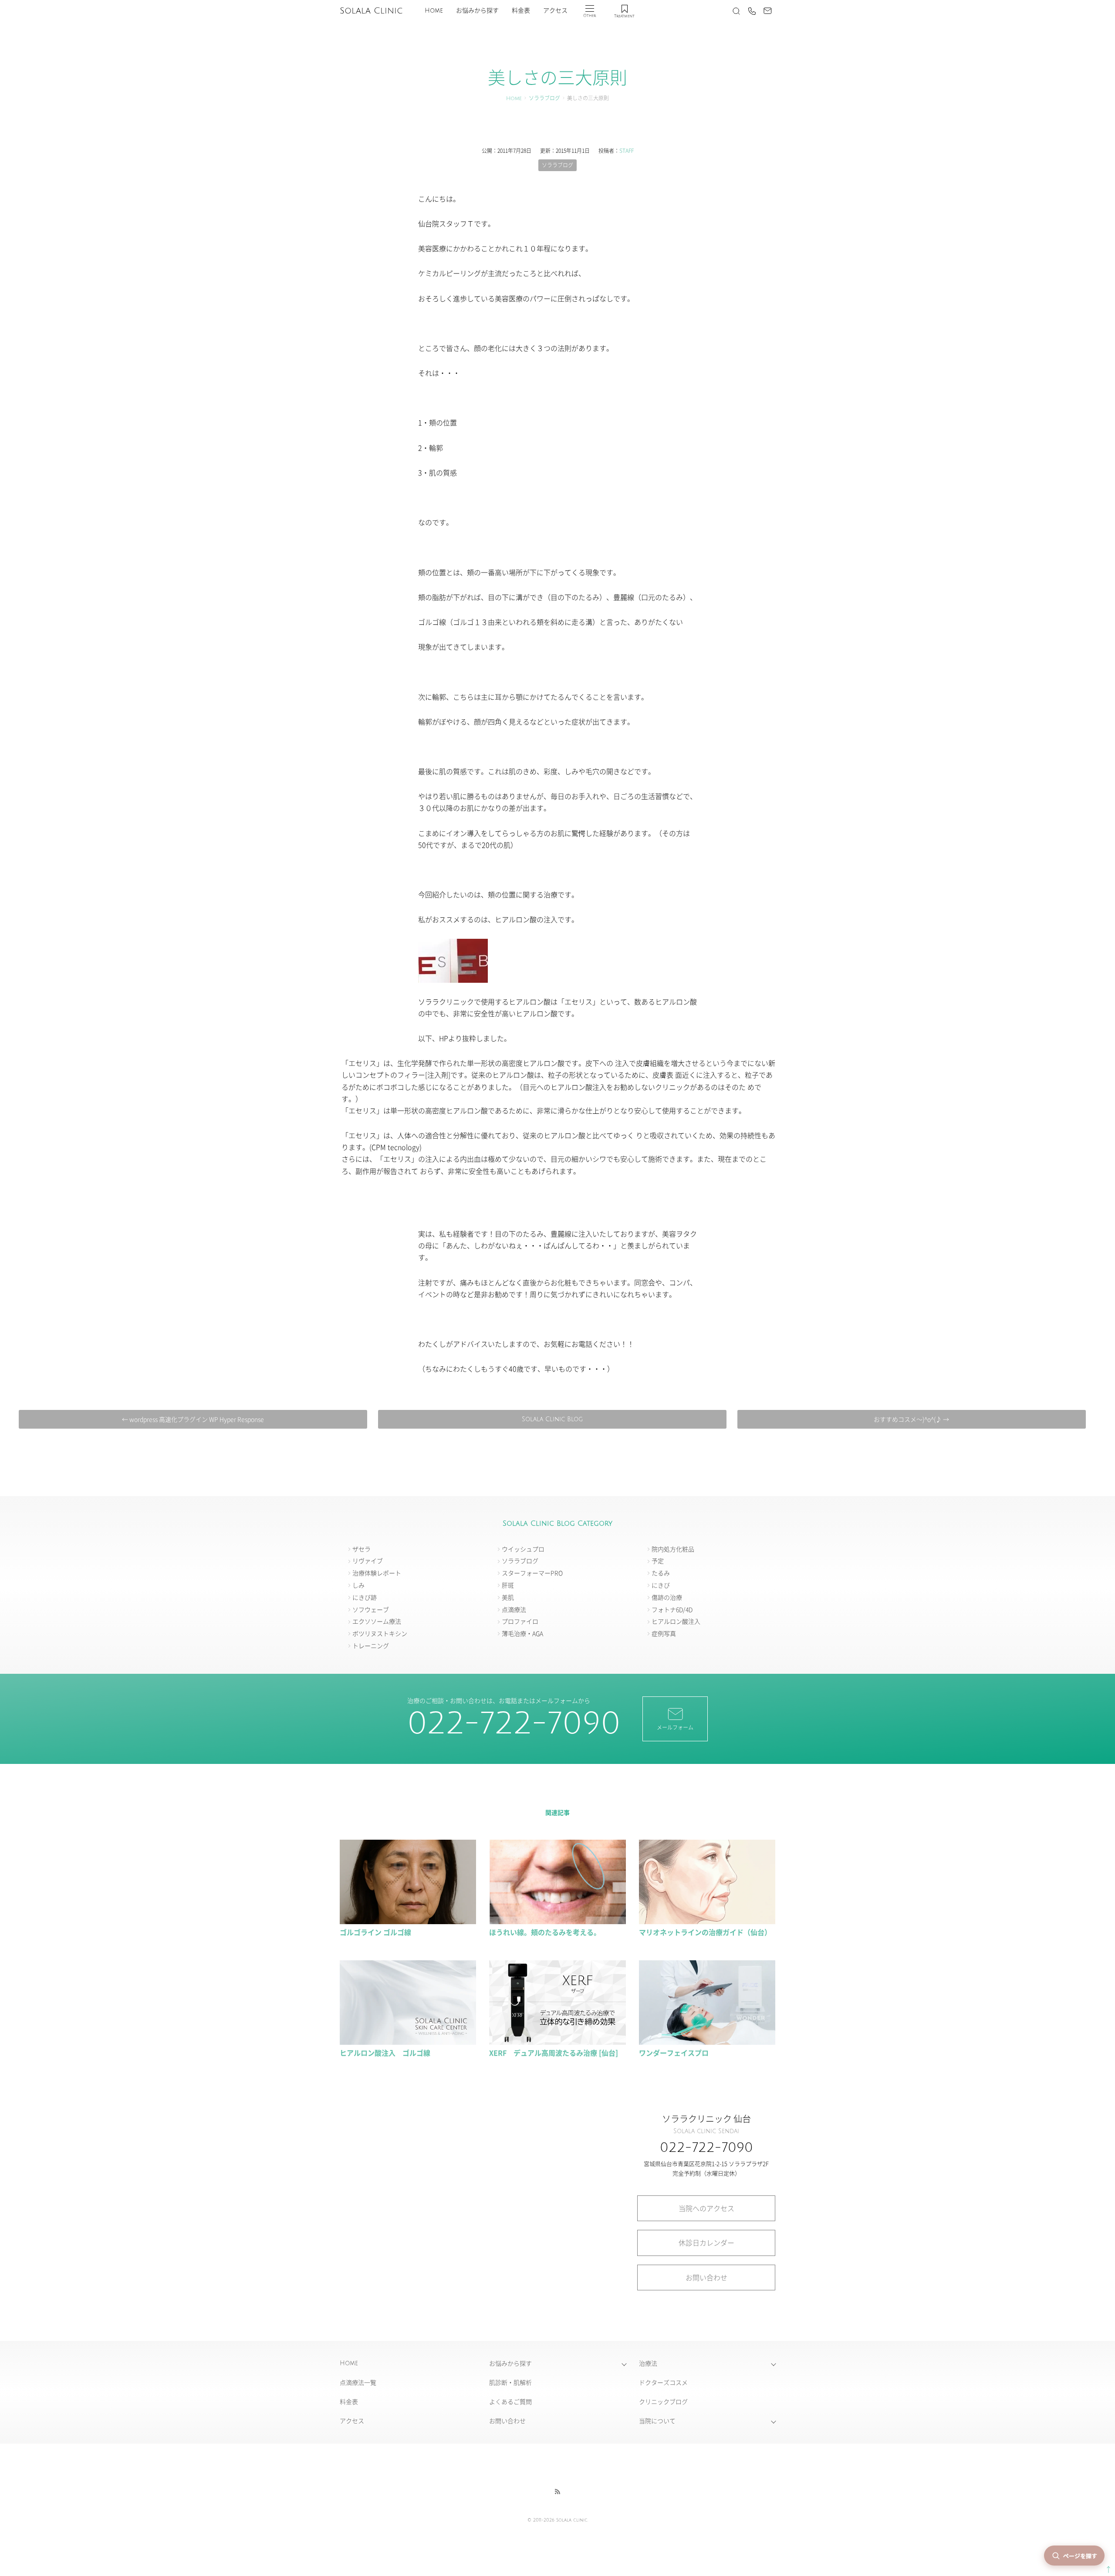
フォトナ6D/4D (672, 1609)
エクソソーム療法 (377, 1621)
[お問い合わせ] (767, 11)
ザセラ (362, 1549)
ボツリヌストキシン (380, 1633)
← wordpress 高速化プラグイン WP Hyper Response (193, 1419)
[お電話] (752, 11)
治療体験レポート (377, 1573)
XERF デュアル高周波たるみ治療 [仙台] (554, 2053)
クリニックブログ (663, 2401)
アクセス (555, 11)
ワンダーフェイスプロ (674, 2053)
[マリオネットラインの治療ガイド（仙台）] (707, 1920)
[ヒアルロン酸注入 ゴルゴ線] (408, 2041)
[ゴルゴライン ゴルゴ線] (408, 1920)
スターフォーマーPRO (532, 1573)
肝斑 (508, 1585)
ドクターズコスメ (663, 2382)
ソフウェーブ (371, 1609)
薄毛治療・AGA (522, 1633)
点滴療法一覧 (358, 2382)
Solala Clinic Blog (552, 1419)
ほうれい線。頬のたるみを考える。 (545, 1932)
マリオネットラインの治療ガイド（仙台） (705, 1932)
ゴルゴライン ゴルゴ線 (375, 1932)
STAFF (627, 150)
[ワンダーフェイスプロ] (707, 2041)
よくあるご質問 (510, 2401)
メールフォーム (675, 1727)
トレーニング (371, 1645)
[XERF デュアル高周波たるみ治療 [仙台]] (557, 2041)
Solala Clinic (371, 11)
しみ (358, 1585)
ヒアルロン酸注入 (676, 1621)
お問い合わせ (706, 2277)
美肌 (508, 1597)
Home (434, 11)
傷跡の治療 (667, 1597)
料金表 (521, 11)
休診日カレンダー (706, 2242)
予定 (658, 1561)
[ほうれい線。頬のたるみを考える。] (557, 1920)
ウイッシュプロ (523, 1549)
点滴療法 (514, 1609)
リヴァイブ (368, 1561)
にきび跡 (365, 1597)
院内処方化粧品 (673, 1549)
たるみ (661, 1573)
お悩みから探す (477, 11)
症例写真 (664, 1633)
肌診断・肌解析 (510, 2382)
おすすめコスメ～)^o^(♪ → (911, 1419)
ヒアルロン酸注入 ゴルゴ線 (385, 2053)
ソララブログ (544, 99)
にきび (661, 1585)
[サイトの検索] (736, 11)
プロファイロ (520, 1621)
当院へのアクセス (706, 2208)
